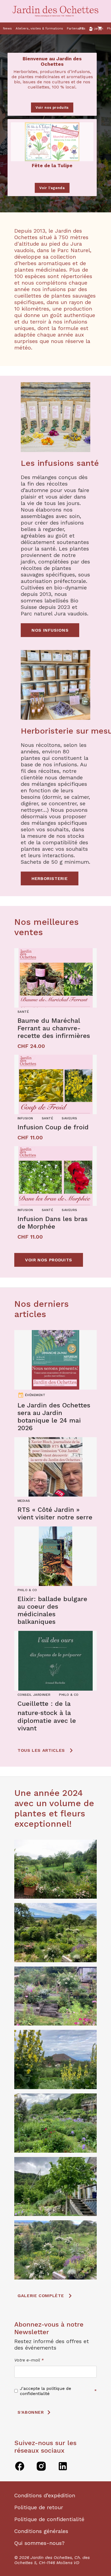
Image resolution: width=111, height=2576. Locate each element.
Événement (35, 1395)
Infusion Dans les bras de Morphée (53, 1223)
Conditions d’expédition (45, 2495)
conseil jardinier (34, 1695)
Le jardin (96, 28)
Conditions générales (41, 2531)
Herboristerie (50, 878)
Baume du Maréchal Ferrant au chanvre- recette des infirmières (54, 1028)
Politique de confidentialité (49, 2519)
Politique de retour (39, 2507)
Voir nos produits (52, 108)
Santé (23, 1012)
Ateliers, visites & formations (39, 28)
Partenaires (76, 28)
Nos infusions (50, 630)
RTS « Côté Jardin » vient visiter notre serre (55, 1513)
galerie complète (41, 2296)
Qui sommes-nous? (39, 2543)
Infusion (25, 1118)
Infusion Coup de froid (53, 1127)
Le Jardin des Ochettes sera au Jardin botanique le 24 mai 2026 (54, 1417)
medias (24, 1501)
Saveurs (69, 1118)
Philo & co (27, 1590)
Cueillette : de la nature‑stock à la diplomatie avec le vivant (47, 1716)
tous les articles (41, 1750)
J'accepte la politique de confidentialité (46, 2391)
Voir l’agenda (52, 188)
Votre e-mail (29, 2360)
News (7, 28)
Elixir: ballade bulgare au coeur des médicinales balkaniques (52, 1610)
